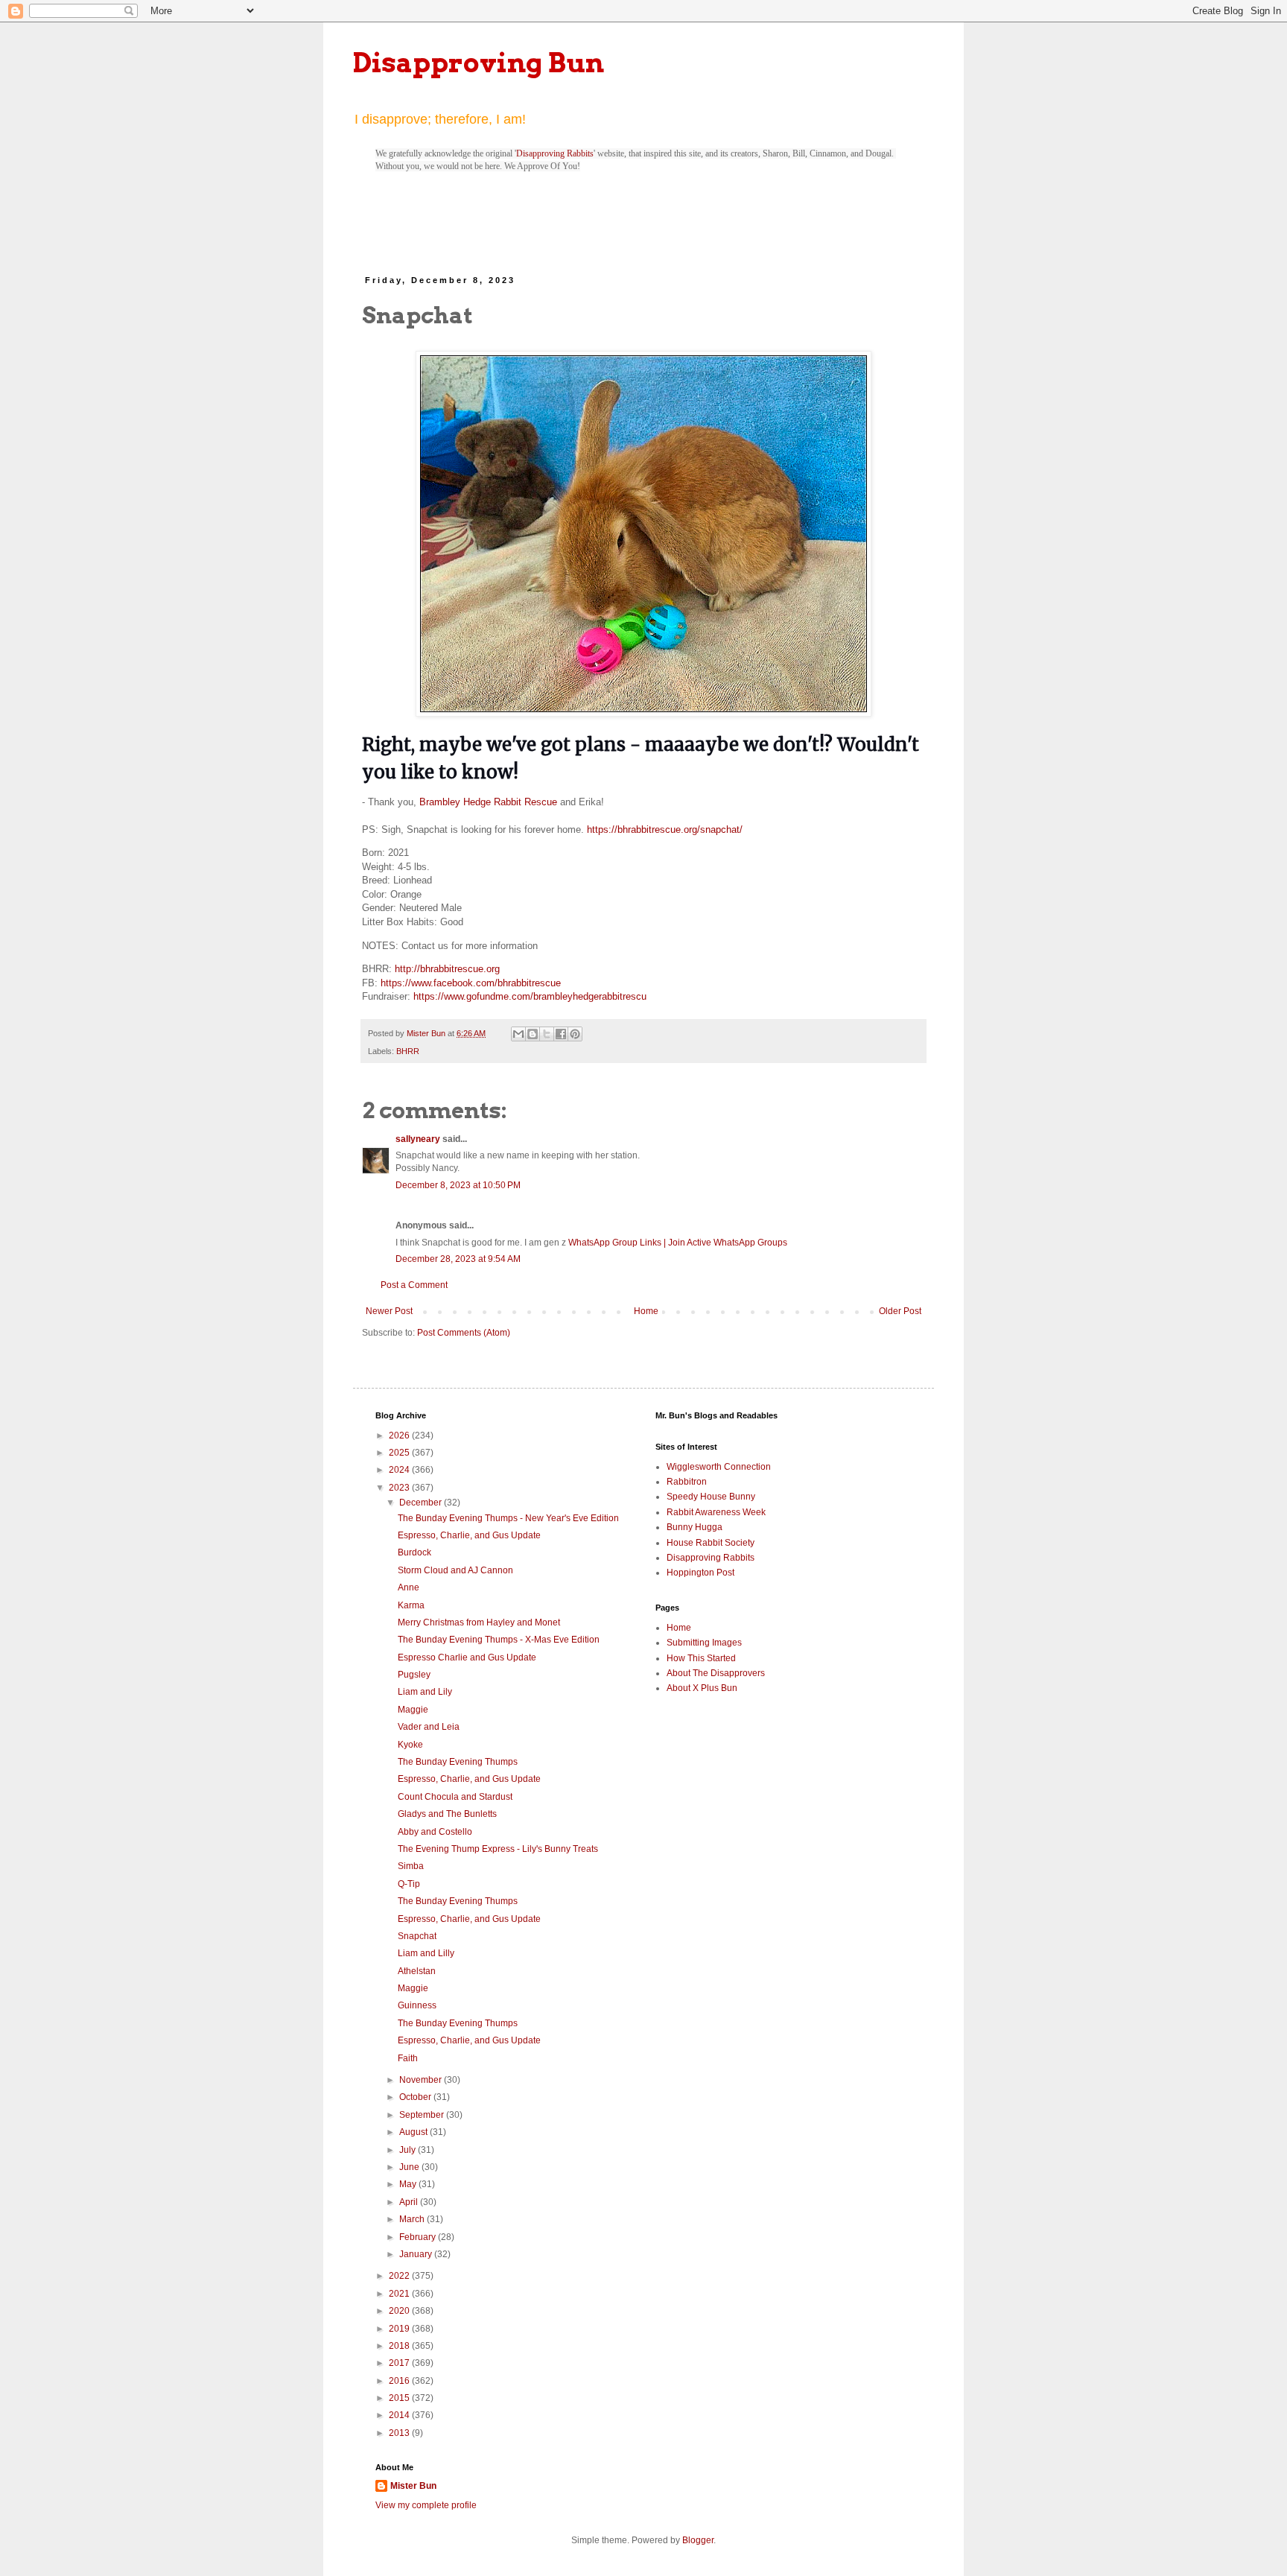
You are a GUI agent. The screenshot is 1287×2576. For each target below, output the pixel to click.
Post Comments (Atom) (464, 1333)
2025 (400, 1453)
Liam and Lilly (426, 1953)
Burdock (414, 1552)
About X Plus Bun (702, 1688)
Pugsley (414, 1675)
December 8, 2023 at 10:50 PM (458, 1185)
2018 (400, 2346)
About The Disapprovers (716, 1673)
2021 (400, 2294)
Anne (409, 1587)
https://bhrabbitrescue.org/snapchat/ (665, 829)
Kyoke (410, 1745)
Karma (411, 1605)
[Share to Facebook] (561, 1034)
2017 (400, 2363)
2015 (400, 2398)
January (417, 2254)
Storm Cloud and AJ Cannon (455, 1570)
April (410, 2202)
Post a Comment (414, 1285)
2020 (400, 2311)
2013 (400, 2433)
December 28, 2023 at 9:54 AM (458, 1259)
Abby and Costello (435, 1832)
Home (646, 1311)
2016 (400, 2381)
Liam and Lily (425, 1692)
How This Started (701, 1658)
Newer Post (389, 1311)
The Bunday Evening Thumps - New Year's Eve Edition (508, 1518)
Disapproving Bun (479, 63)
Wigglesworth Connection (719, 1467)
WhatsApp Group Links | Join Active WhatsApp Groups (678, 1243)
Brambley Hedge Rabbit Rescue (488, 802)
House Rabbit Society (711, 1543)
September (423, 2115)
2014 (400, 2415)
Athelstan (417, 1971)
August (414, 2132)
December (422, 1503)
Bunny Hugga (695, 1527)
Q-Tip (409, 1884)
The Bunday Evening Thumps (458, 1762)
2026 (400, 1435)
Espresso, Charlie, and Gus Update (469, 1535)
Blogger (698, 2540)
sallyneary (418, 1139)
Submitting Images (704, 1643)
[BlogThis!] (533, 1034)
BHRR (408, 1051)
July (409, 2150)
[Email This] (518, 1034)
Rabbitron (687, 1482)
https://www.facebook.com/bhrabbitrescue (471, 983)
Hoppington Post (700, 1573)
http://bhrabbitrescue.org (447, 969)
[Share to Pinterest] (575, 1034)
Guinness (417, 2005)
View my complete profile (426, 2505)
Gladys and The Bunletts (447, 1814)
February (419, 2237)
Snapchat (417, 1936)
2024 (400, 1470)
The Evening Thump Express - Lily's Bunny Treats (498, 1849)
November (422, 2080)
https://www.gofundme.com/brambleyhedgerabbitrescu (530, 996)
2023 (400, 1488)
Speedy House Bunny (711, 1497)
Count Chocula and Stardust (455, 1797)
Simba (411, 1866)
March (413, 2219)
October (416, 2097)
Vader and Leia (429, 1727)
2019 (400, 2329)
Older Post (900, 1311)
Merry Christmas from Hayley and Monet (479, 1622)
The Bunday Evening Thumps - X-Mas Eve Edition (499, 1640)
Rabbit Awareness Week (716, 1512)
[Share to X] (547, 1034)
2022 (400, 2276)
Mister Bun (413, 2486)
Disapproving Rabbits (555, 153)
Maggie (413, 1710)
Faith (408, 2058)
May (409, 2184)
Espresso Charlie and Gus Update (467, 1657)
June (410, 2167)
